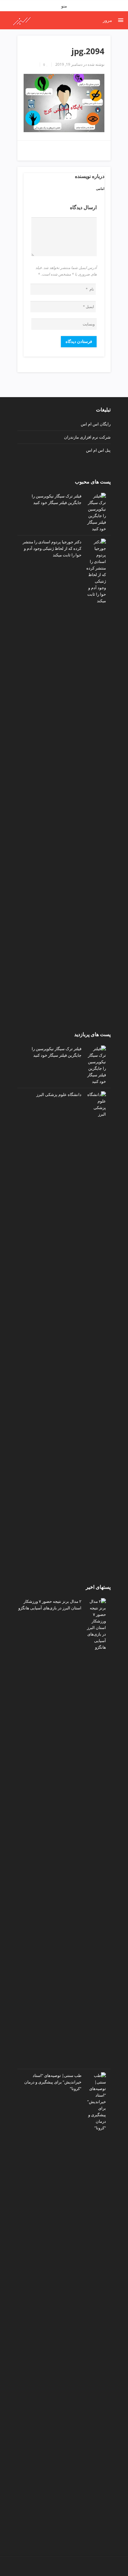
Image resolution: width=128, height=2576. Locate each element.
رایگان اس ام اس (96, 424)
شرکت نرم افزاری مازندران (87, 437)
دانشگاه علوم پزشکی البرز (59, 1094)
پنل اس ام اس (98, 450)
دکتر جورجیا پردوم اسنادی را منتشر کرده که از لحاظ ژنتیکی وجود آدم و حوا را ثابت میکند (52, 548)
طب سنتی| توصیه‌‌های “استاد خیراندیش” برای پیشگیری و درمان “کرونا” (53, 2082)
